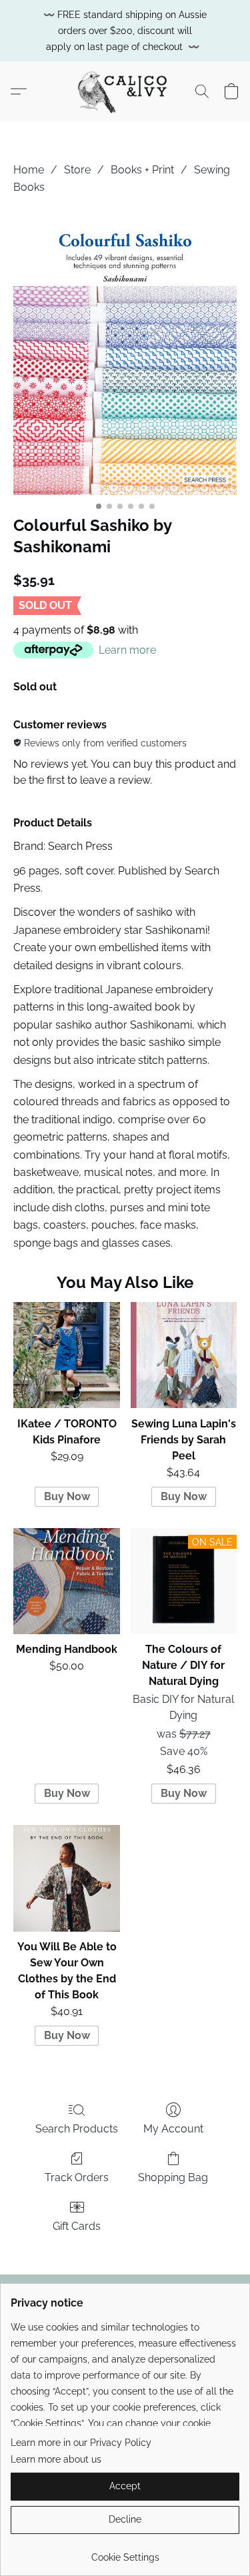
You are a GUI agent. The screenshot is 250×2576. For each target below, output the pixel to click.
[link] (125, 2552)
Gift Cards (77, 2226)
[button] (125, 91)
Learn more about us (56, 2459)
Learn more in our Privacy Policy (81, 2443)
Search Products (77, 2129)
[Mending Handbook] (66, 1581)
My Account (173, 2129)
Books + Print (142, 170)
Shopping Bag (173, 2177)
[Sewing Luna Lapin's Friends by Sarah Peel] (184, 1355)
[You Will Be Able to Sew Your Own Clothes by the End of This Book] (66, 1878)
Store (77, 170)
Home (29, 170)
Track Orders (77, 2177)
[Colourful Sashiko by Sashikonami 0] (125, 353)
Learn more (127, 650)
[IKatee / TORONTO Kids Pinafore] (66, 1355)
